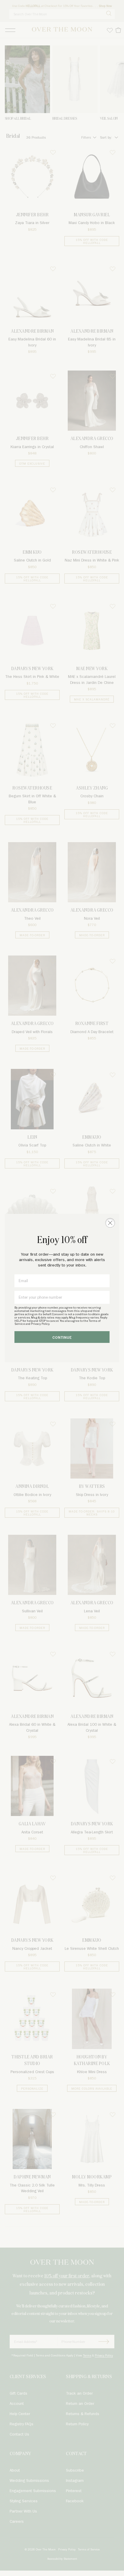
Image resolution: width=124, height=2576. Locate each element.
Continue (62, 1338)
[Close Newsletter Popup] (110, 1223)
